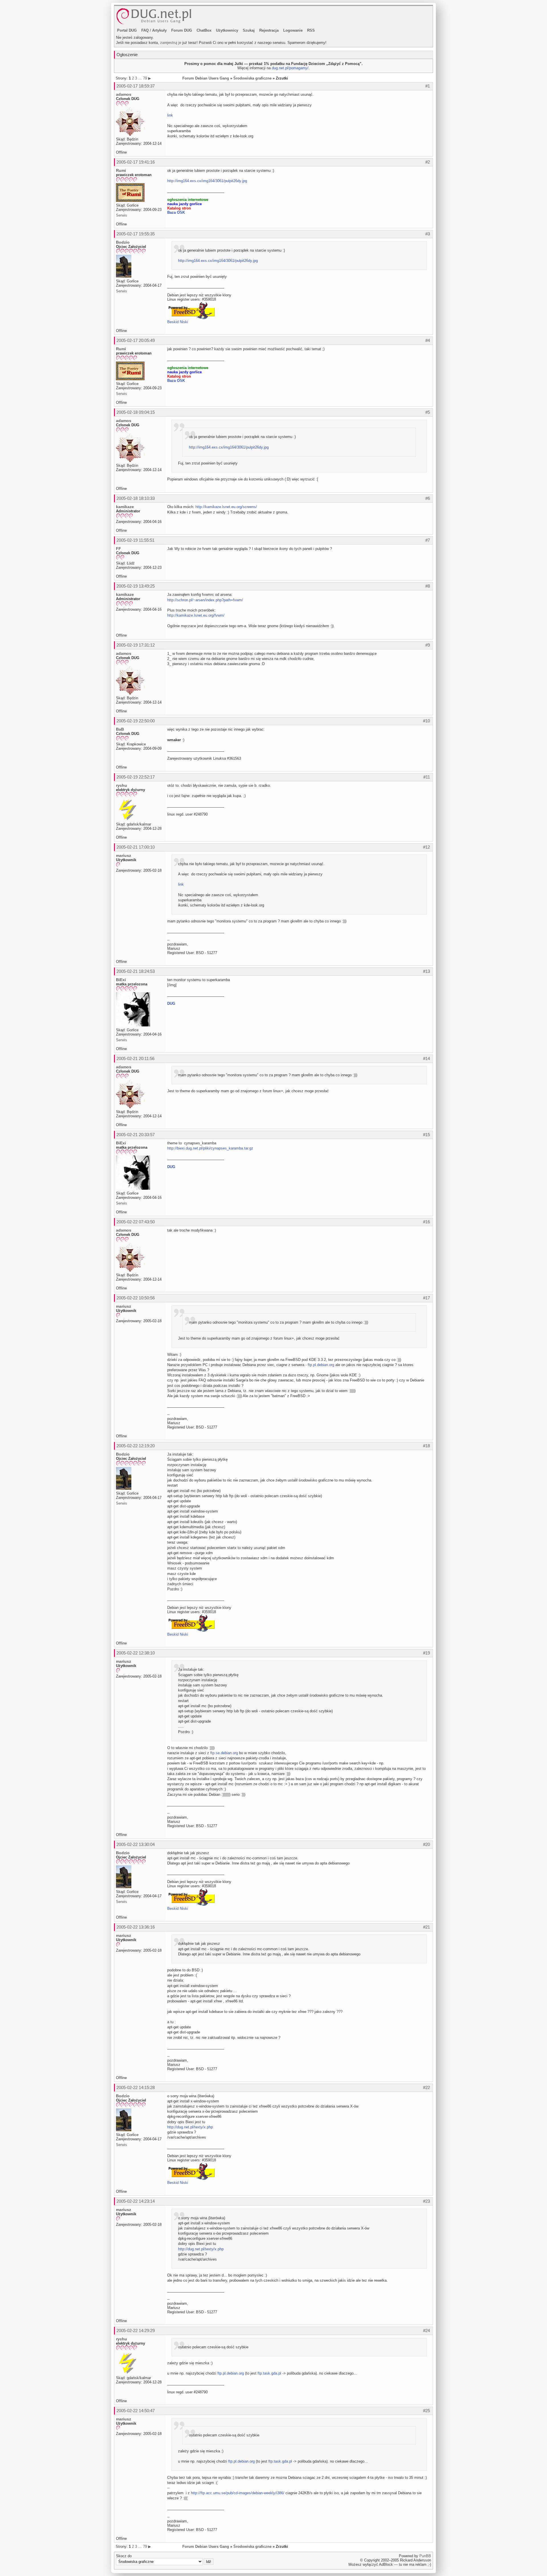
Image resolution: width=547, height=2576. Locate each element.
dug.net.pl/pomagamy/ (290, 68)
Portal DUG (127, 30)
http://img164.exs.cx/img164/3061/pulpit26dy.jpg (207, 181)
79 (145, 78)
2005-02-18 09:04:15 (136, 412)
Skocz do (124, 2556)
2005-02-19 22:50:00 (136, 721)
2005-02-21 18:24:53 (136, 971)
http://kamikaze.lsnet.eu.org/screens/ (226, 507)
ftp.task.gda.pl (269, 2373)
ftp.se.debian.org (224, 1753)
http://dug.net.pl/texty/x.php (190, 2127)
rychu (122, 785)
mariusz (124, 855)
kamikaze (125, 507)
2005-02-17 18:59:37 (136, 86)
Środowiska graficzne (252, 78)
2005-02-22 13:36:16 (136, 1927)
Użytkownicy (227, 30)
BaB (120, 729)
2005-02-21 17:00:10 (136, 847)
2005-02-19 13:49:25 (136, 586)
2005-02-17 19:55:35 (136, 234)
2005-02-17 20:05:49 (136, 340)
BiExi (121, 980)
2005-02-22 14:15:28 (136, 2087)
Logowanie (293, 30)
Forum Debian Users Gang (206, 78)
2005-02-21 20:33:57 (136, 1135)
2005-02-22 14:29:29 (136, 2331)
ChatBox (204, 30)
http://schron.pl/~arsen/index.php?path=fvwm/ (205, 600)
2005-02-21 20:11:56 (135, 1058)
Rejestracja (269, 30)
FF (119, 549)
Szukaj (249, 30)
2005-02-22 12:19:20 (136, 1446)
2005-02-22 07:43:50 (136, 1222)
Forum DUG (182, 30)
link (170, 115)
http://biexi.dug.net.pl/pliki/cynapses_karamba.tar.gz (210, 1148)
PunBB (425, 2556)
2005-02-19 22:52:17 (136, 777)
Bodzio (123, 242)
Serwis (122, 215)
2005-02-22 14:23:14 (136, 2201)
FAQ (145, 30)
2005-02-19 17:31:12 (136, 645)
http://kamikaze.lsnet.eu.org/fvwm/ (196, 615)
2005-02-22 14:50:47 (136, 2411)
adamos (124, 94)
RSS (311, 30)
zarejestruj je (171, 43)
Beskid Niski (178, 322)
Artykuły (159, 30)
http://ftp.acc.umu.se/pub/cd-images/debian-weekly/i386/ (238, 2493)
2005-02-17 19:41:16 (136, 162)
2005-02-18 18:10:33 (136, 498)
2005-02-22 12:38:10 (136, 1653)
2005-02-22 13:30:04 (136, 1844)
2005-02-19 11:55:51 (135, 540)
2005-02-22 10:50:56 (136, 1298)
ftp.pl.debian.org (321, 1365)
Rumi (121, 170)
